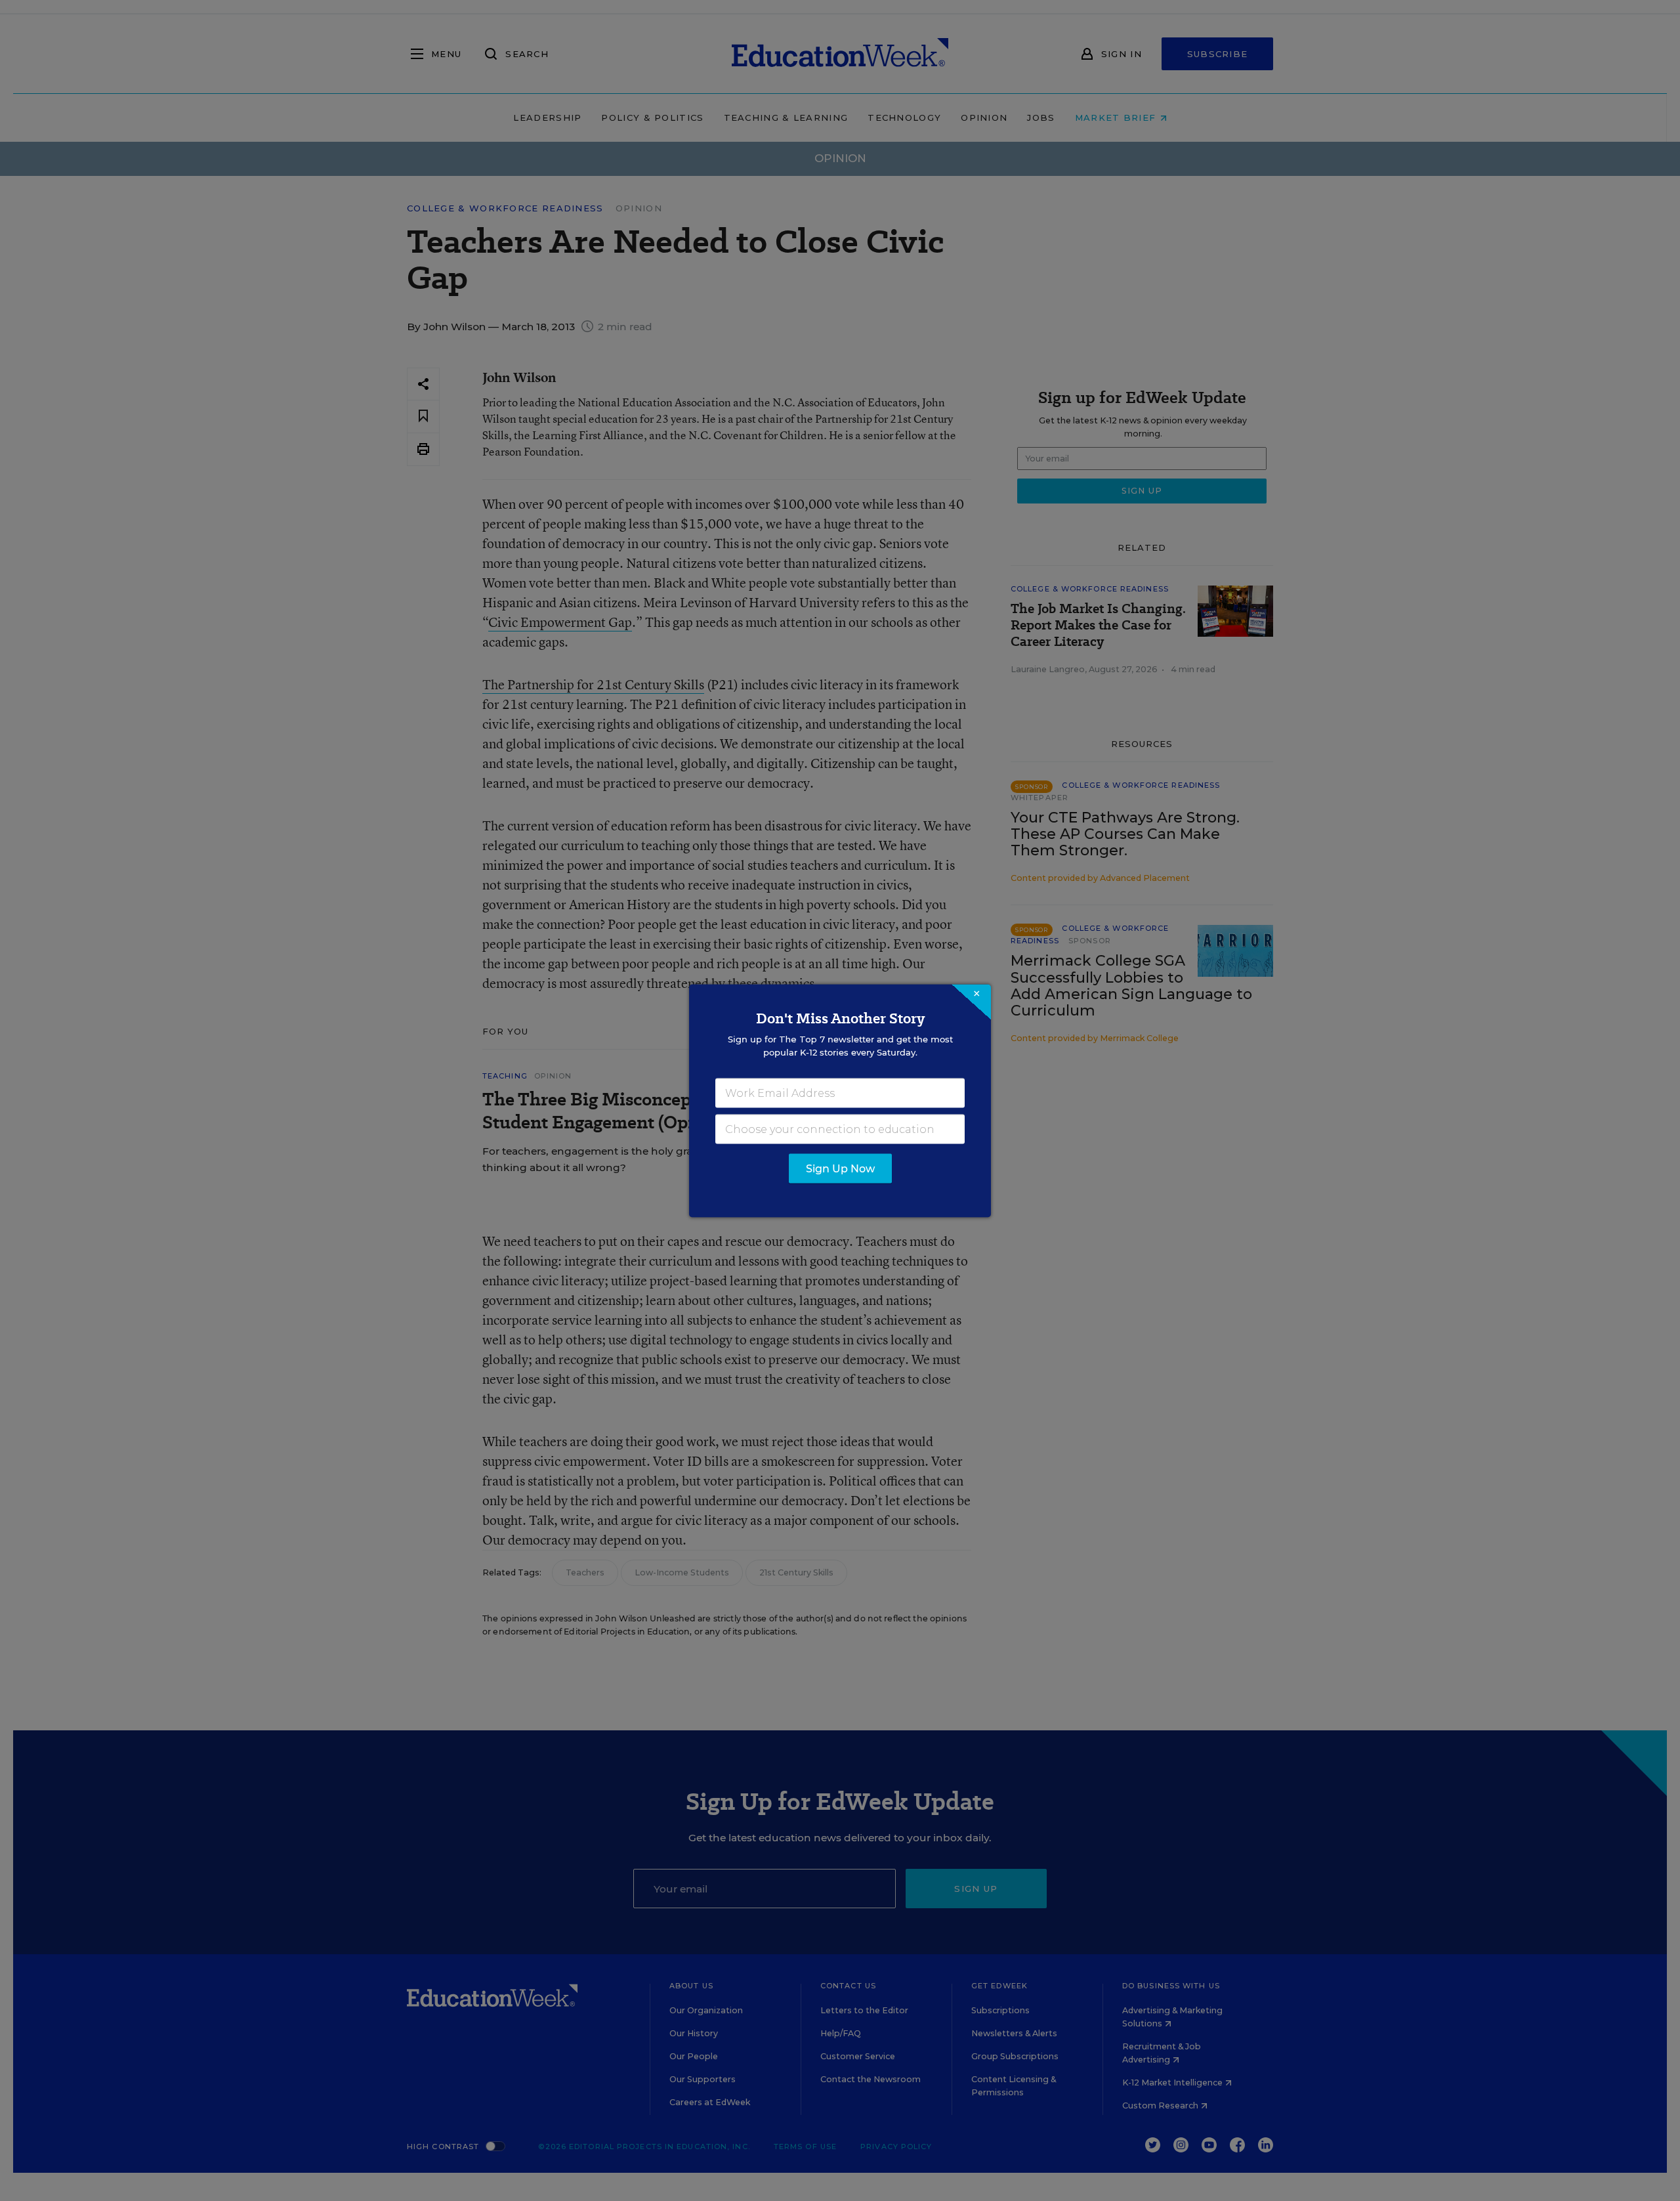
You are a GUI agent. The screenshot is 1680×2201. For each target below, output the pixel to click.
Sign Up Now (840, 1168)
